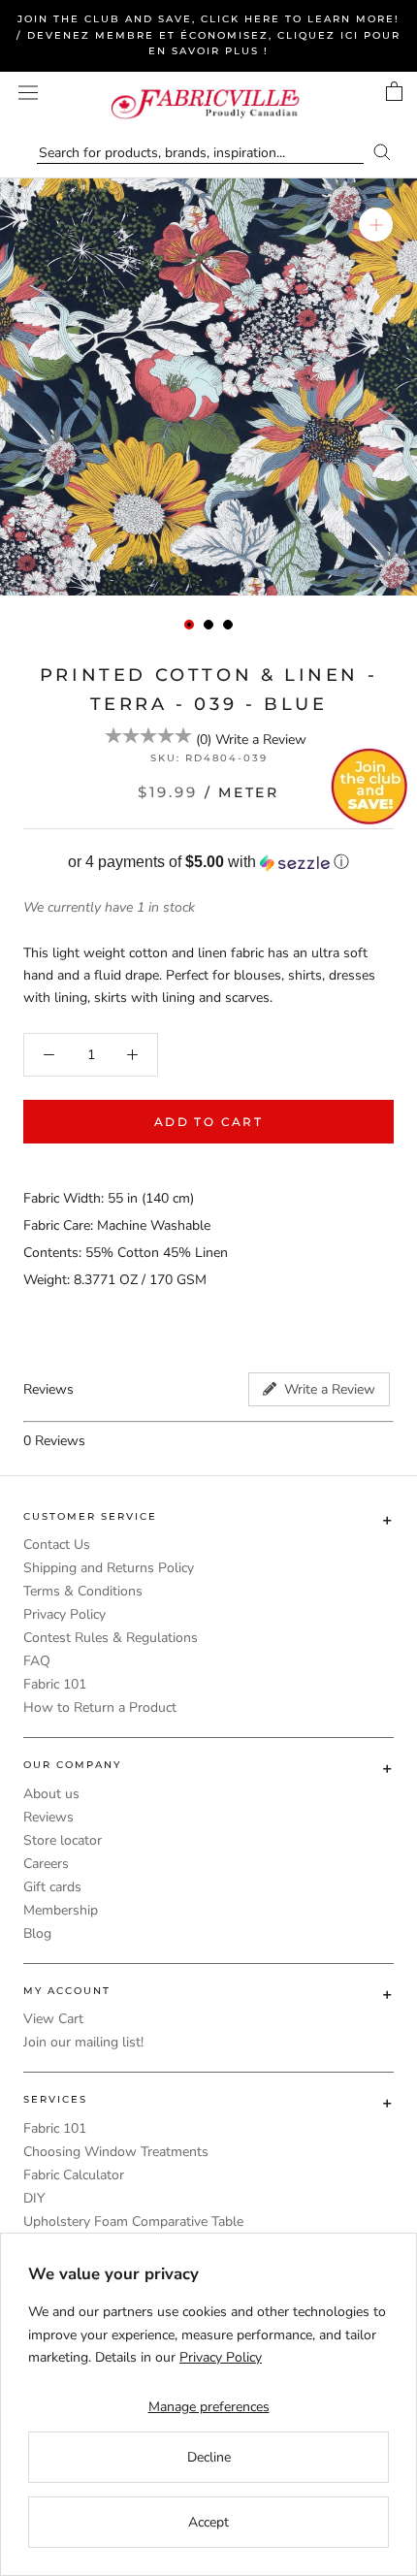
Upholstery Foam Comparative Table (133, 2222)
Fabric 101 (55, 1684)
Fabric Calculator (74, 2175)
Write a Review (261, 740)
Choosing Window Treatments (116, 2152)
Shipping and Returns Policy (109, 1568)
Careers (46, 1864)
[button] (208, 863)
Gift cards (52, 1887)
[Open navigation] (28, 93)
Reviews (48, 1817)
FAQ (37, 1661)
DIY (34, 2198)
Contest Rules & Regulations (111, 1638)
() (204, 740)
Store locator (63, 1840)
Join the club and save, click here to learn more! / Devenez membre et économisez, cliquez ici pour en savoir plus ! (208, 35)
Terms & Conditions (83, 1591)
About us (51, 1794)
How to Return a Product (100, 1707)
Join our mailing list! (83, 2042)
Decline (209, 2457)
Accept (208, 2522)
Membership (61, 1910)
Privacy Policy (64, 1614)
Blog (37, 1933)
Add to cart (208, 1122)
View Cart (53, 2019)
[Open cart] (394, 91)
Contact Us (57, 1545)
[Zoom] (376, 225)
